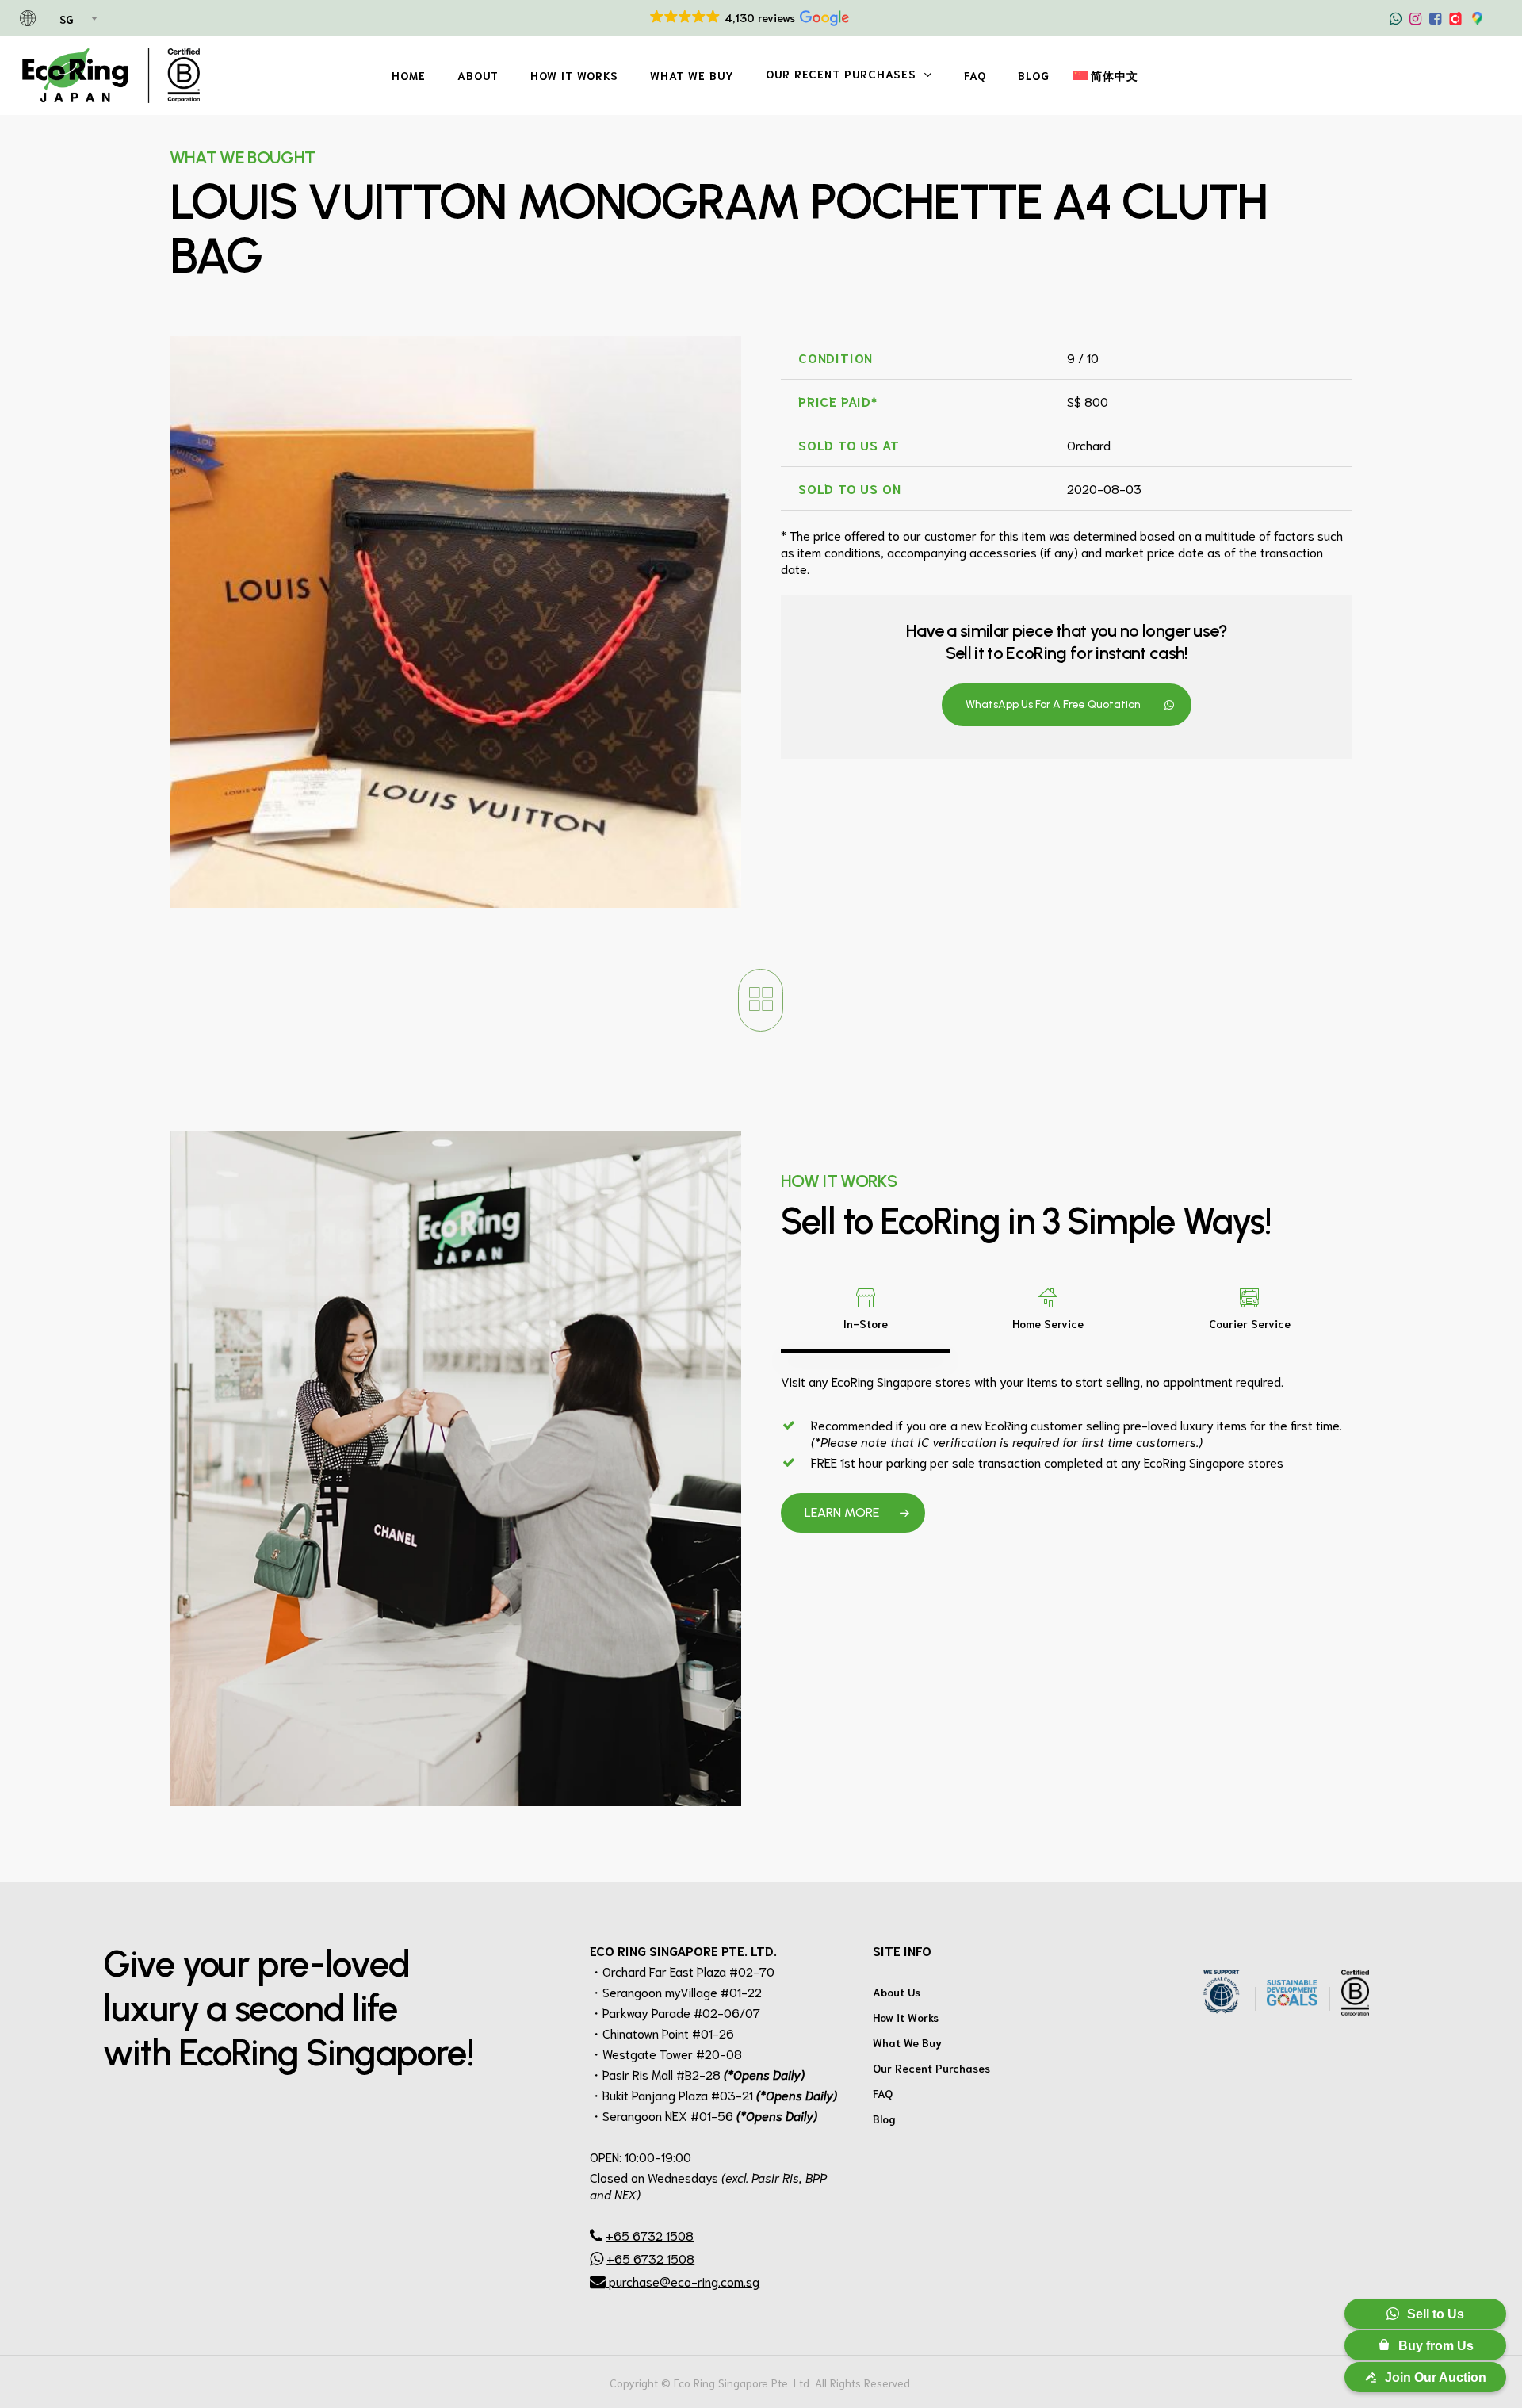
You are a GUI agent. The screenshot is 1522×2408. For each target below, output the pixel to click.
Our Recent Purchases (931, 2068)
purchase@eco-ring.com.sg (683, 2281)
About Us (897, 1992)
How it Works (906, 2017)
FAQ (883, 2093)
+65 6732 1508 (650, 2235)
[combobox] (77, 20)
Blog (884, 2119)
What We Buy (907, 2042)
